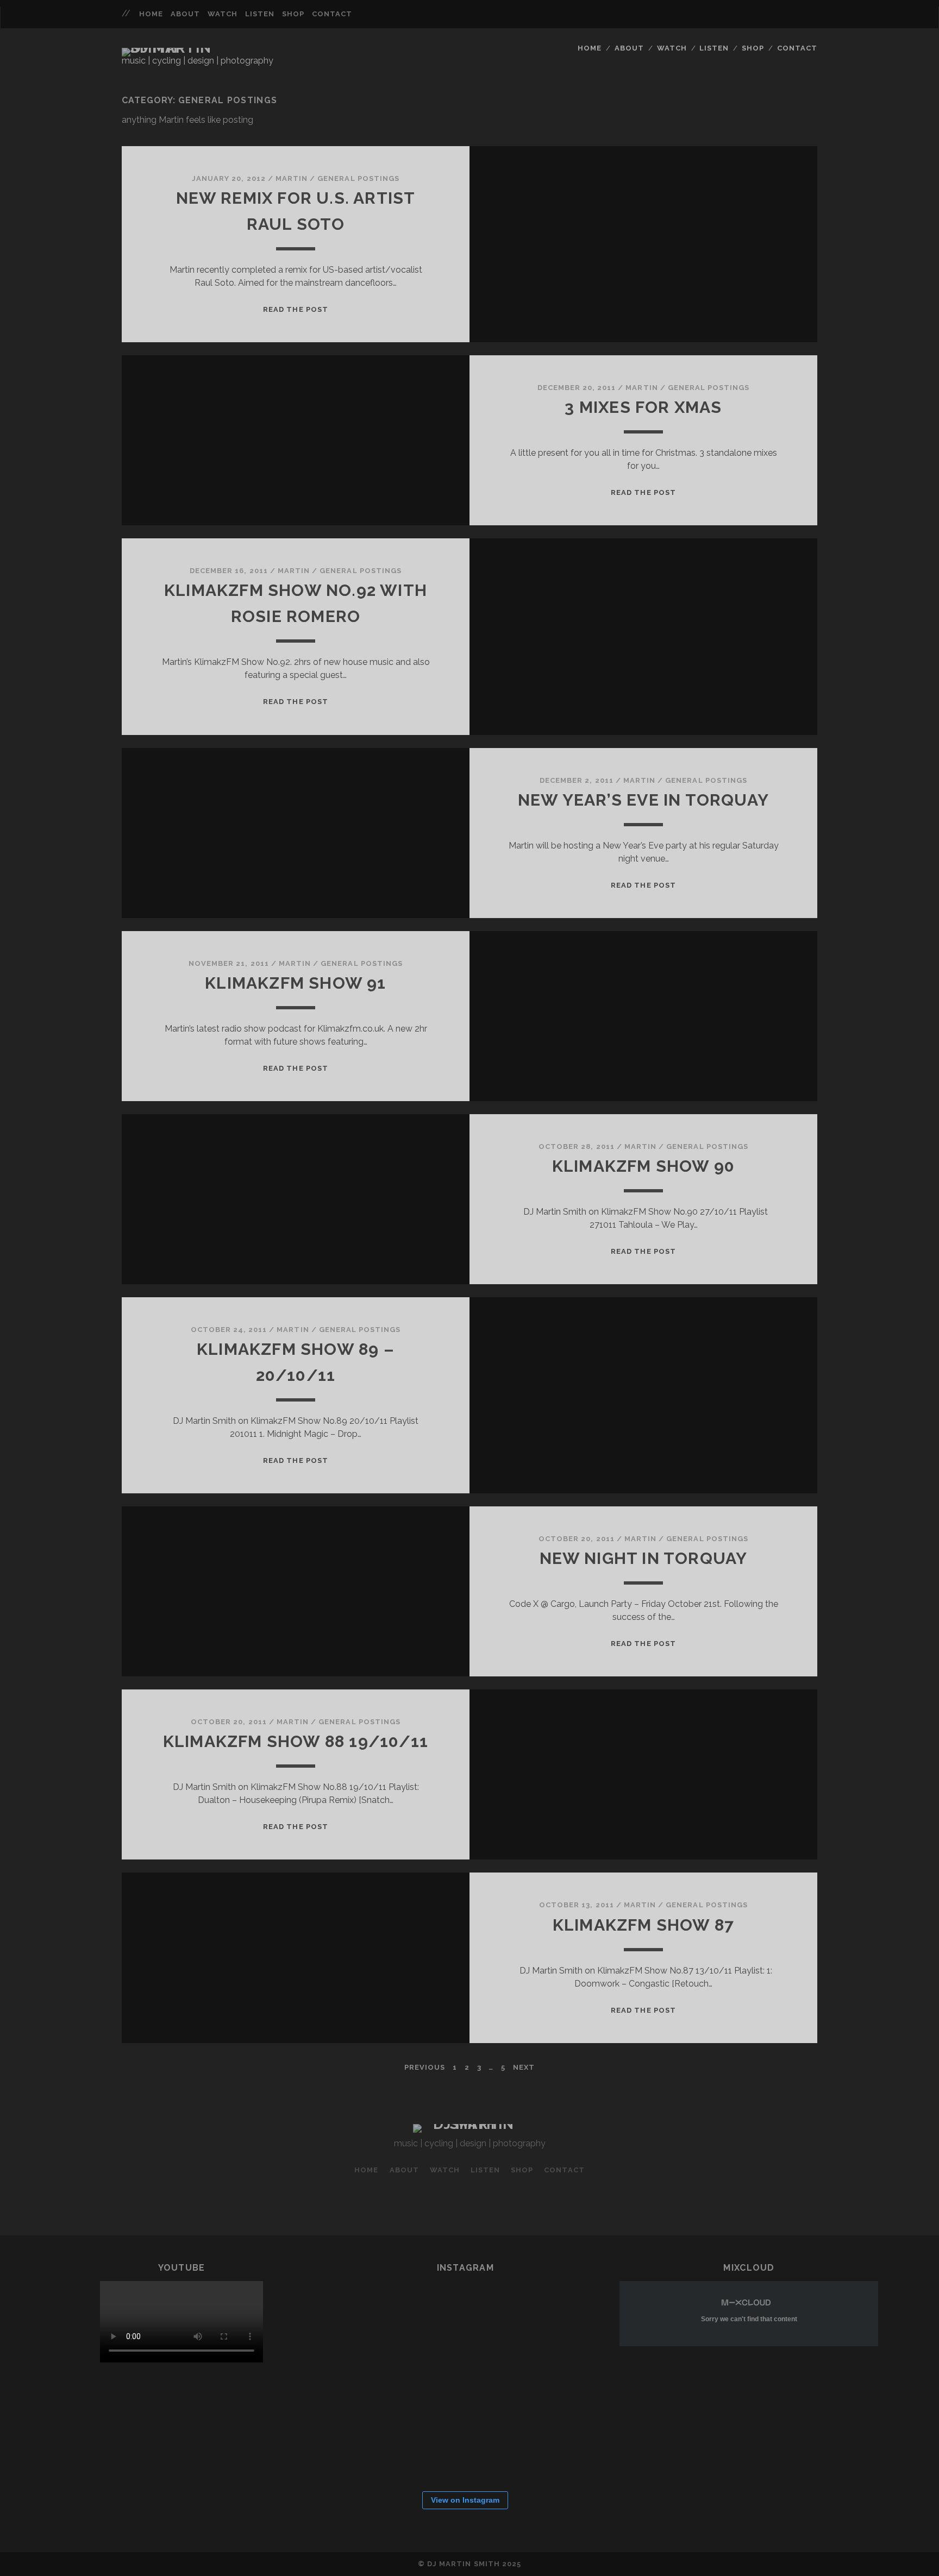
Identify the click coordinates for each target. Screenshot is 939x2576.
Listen (260, 14)
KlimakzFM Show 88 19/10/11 (296, 1741)
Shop (293, 14)
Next (524, 2067)
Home (151, 14)
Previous (425, 2067)
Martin (292, 178)
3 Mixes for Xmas (643, 407)
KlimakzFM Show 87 (643, 1925)
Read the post (296, 309)
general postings (358, 178)
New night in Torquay (644, 1558)
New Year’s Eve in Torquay (643, 800)
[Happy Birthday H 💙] (368, 2320)
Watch (223, 14)
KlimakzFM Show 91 (295, 983)
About (185, 14)
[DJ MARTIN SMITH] (178, 48)
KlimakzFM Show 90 (643, 1166)
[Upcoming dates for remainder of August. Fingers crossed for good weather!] (434, 2320)
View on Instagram (465, 2500)
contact (332, 14)
